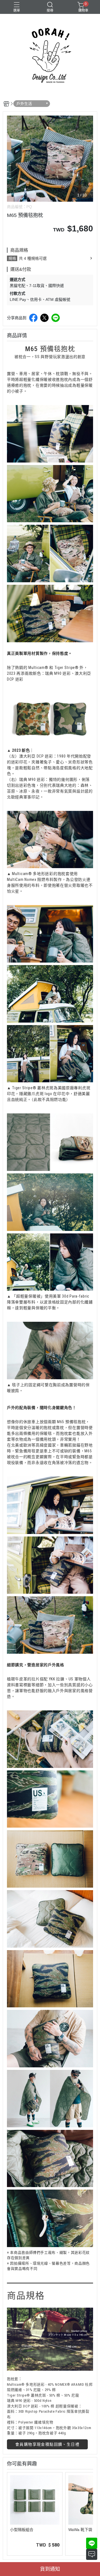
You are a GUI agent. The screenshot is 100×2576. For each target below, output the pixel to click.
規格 (12, 258)
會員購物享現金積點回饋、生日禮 (47, 2444)
